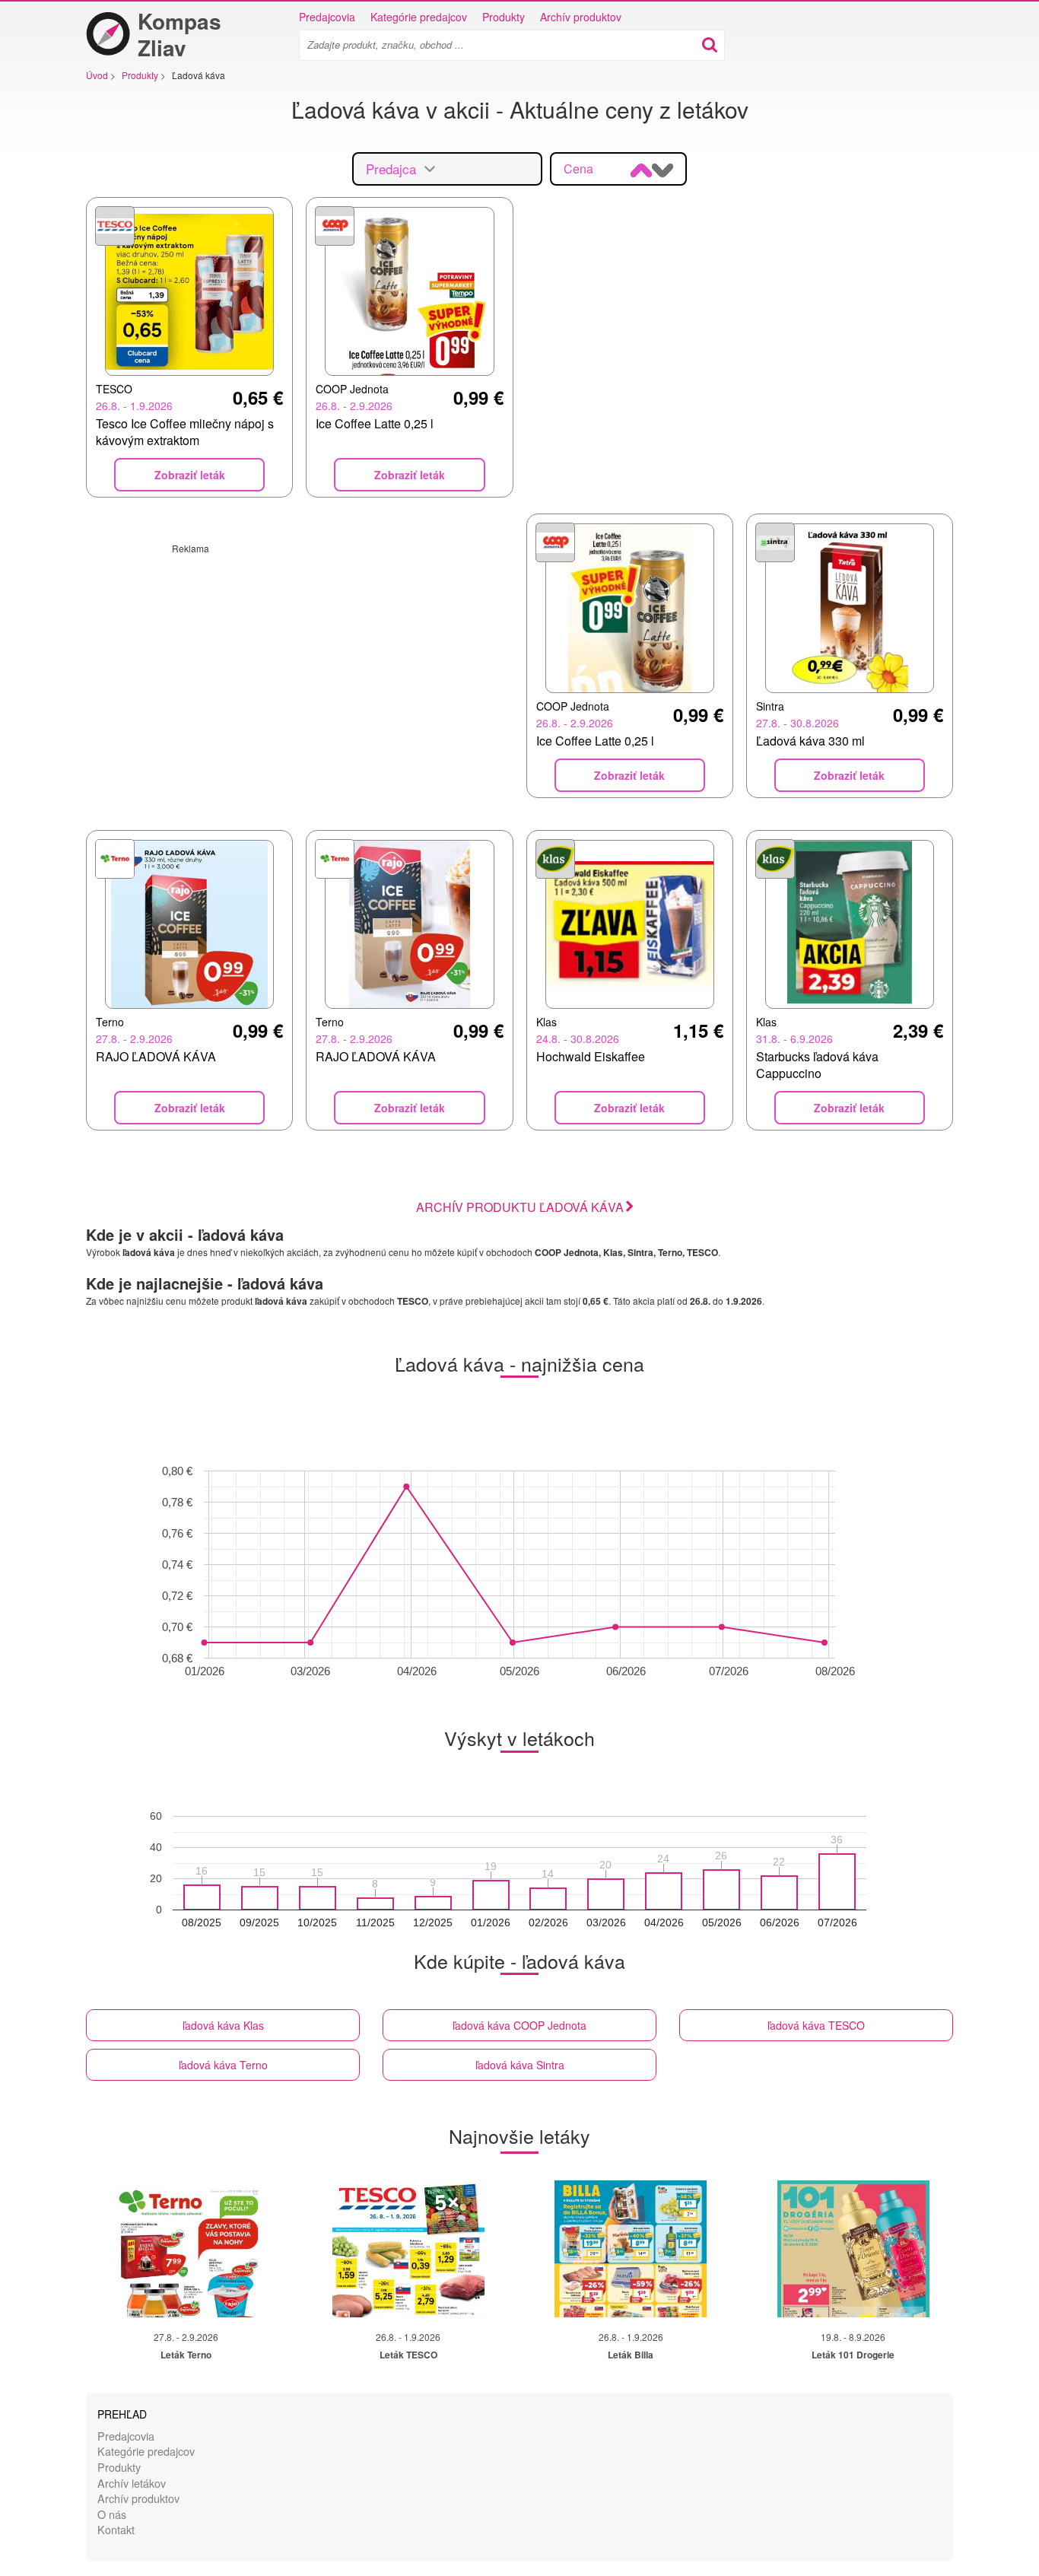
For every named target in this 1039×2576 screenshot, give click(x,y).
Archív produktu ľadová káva (520, 1207)
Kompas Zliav (180, 34)
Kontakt (116, 2529)
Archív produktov (581, 17)
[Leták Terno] (186, 2249)
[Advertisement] (300, 661)
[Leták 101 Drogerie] (853, 2249)
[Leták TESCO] (408, 2249)
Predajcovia (327, 17)
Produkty (504, 17)
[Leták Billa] (631, 2249)
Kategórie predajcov (419, 17)
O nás (112, 2514)
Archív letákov (132, 2483)
